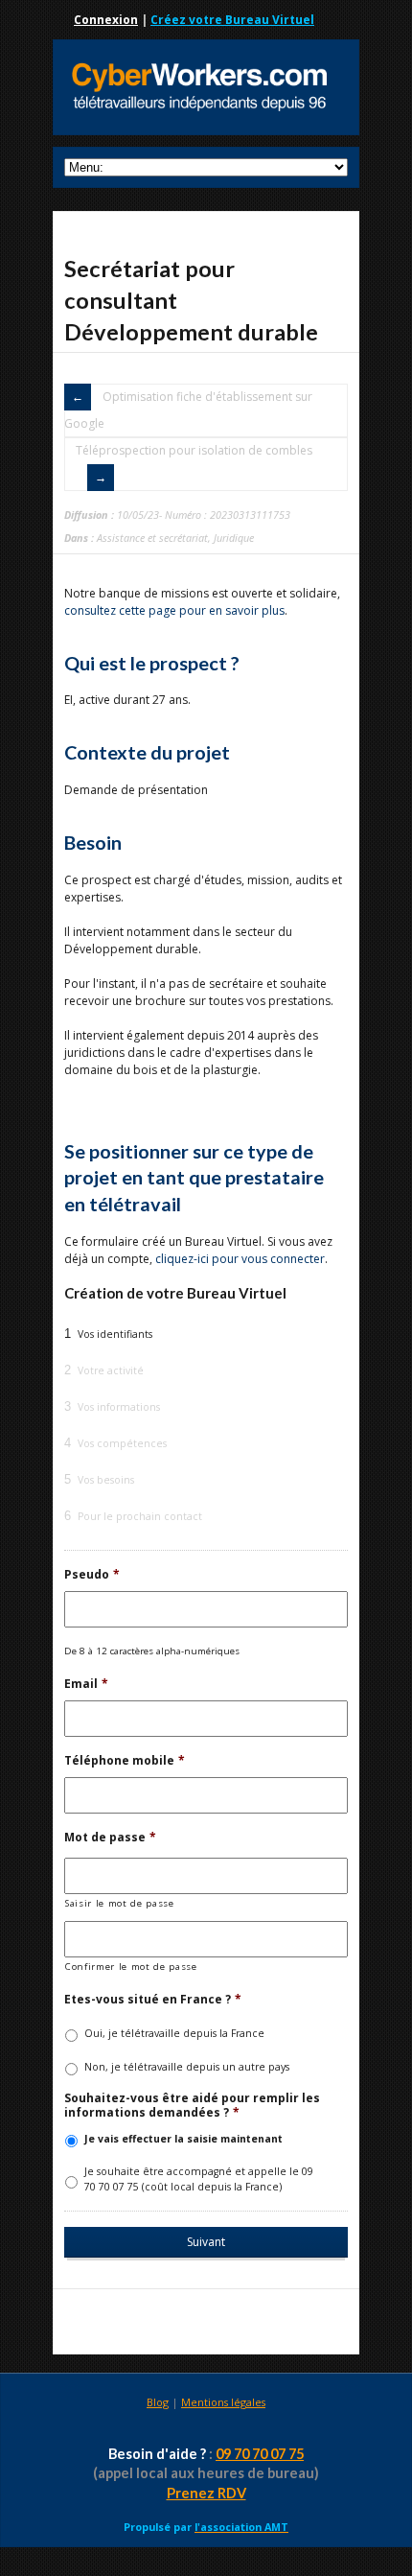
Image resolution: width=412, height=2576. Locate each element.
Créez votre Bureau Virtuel (232, 20)
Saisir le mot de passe (120, 1903)
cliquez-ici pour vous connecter (240, 1259)
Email (86, 1684)
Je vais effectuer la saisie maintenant (183, 2139)
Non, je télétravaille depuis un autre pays (187, 2067)
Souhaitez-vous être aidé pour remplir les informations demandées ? (192, 2106)
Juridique (234, 538)
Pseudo (92, 1575)
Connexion (106, 20)
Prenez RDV (206, 2493)
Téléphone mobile (125, 1761)
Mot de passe (110, 1838)
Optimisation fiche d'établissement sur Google (188, 410)
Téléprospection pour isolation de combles (194, 450)
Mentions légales (223, 2402)
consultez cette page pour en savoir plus (174, 610)
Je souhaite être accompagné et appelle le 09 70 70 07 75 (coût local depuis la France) (199, 2179)
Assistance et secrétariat (152, 538)
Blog (158, 2402)
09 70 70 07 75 (260, 2454)
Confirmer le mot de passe (131, 1967)
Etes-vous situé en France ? (153, 2000)
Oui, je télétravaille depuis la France (174, 2033)
